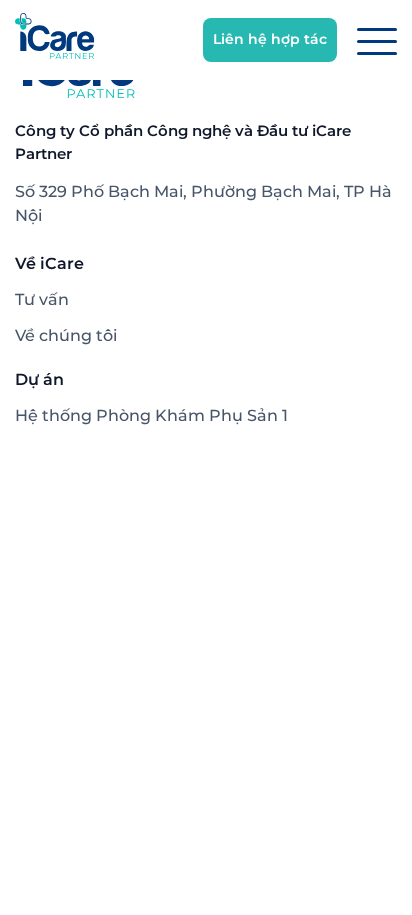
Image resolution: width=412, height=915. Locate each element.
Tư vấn (42, 299)
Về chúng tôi (66, 335)
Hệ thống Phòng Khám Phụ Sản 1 (151, 415)
